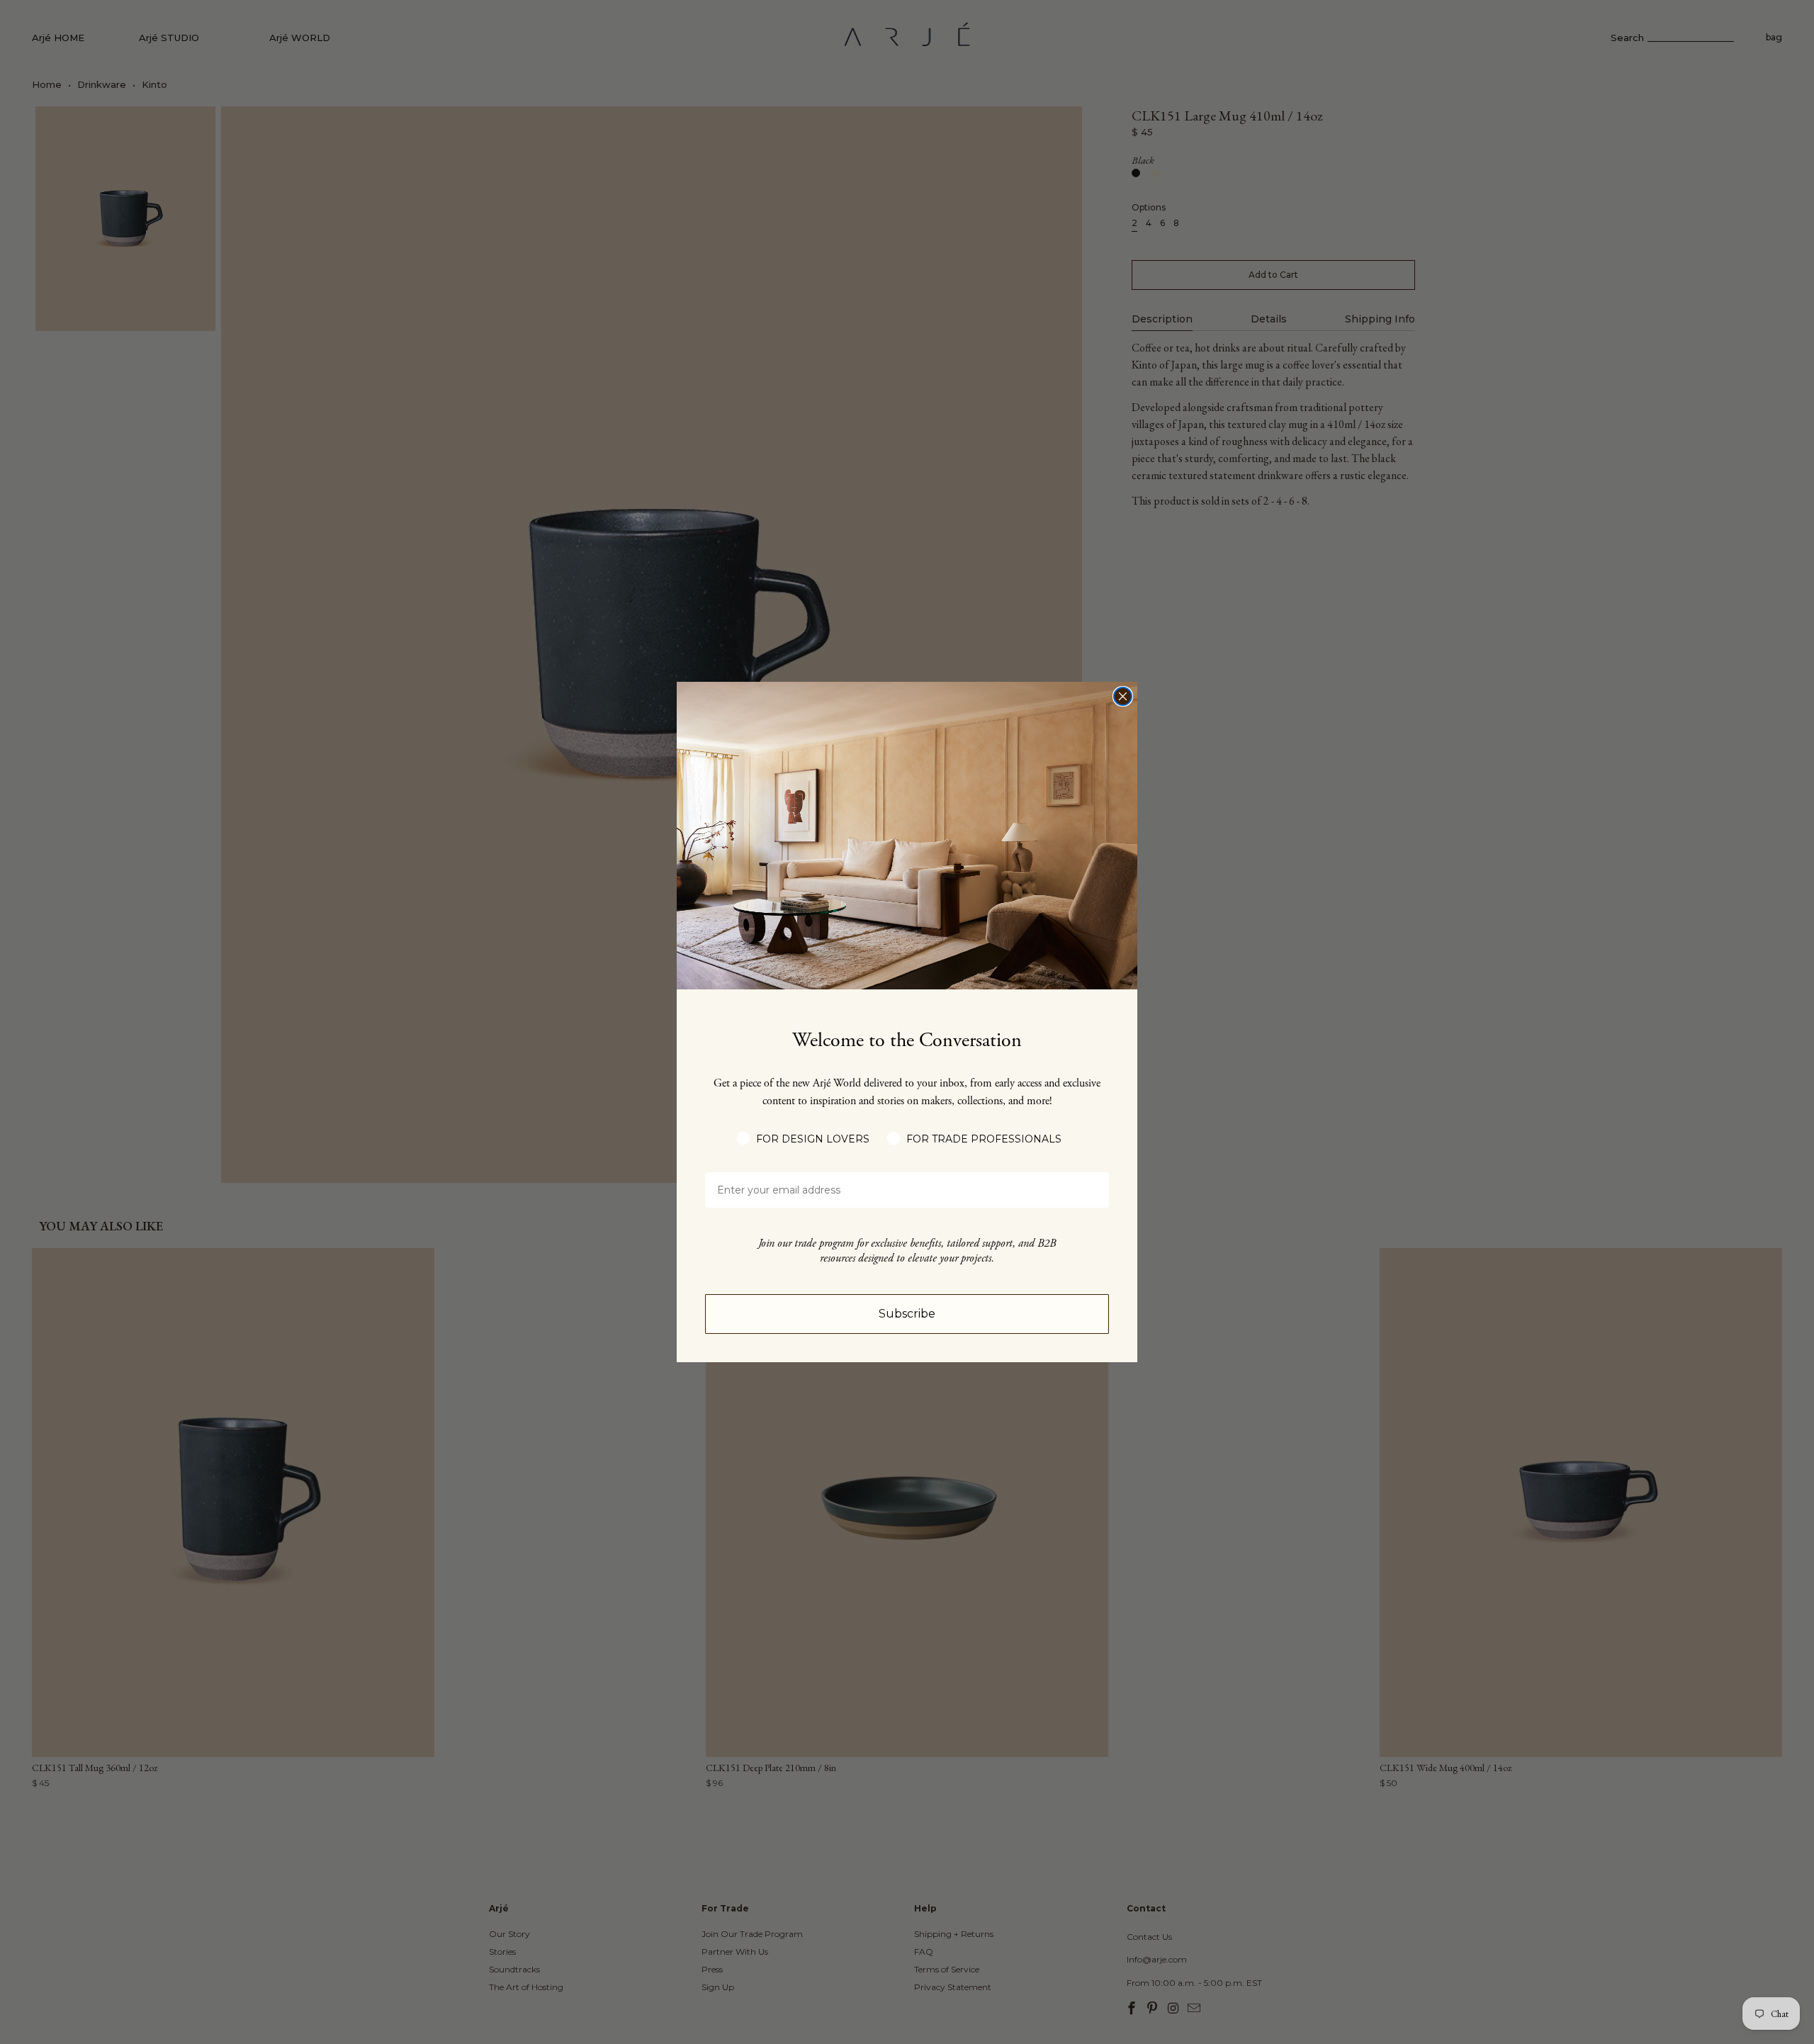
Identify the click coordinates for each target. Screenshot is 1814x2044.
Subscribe (907, 1314)
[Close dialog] (1123, 696)
